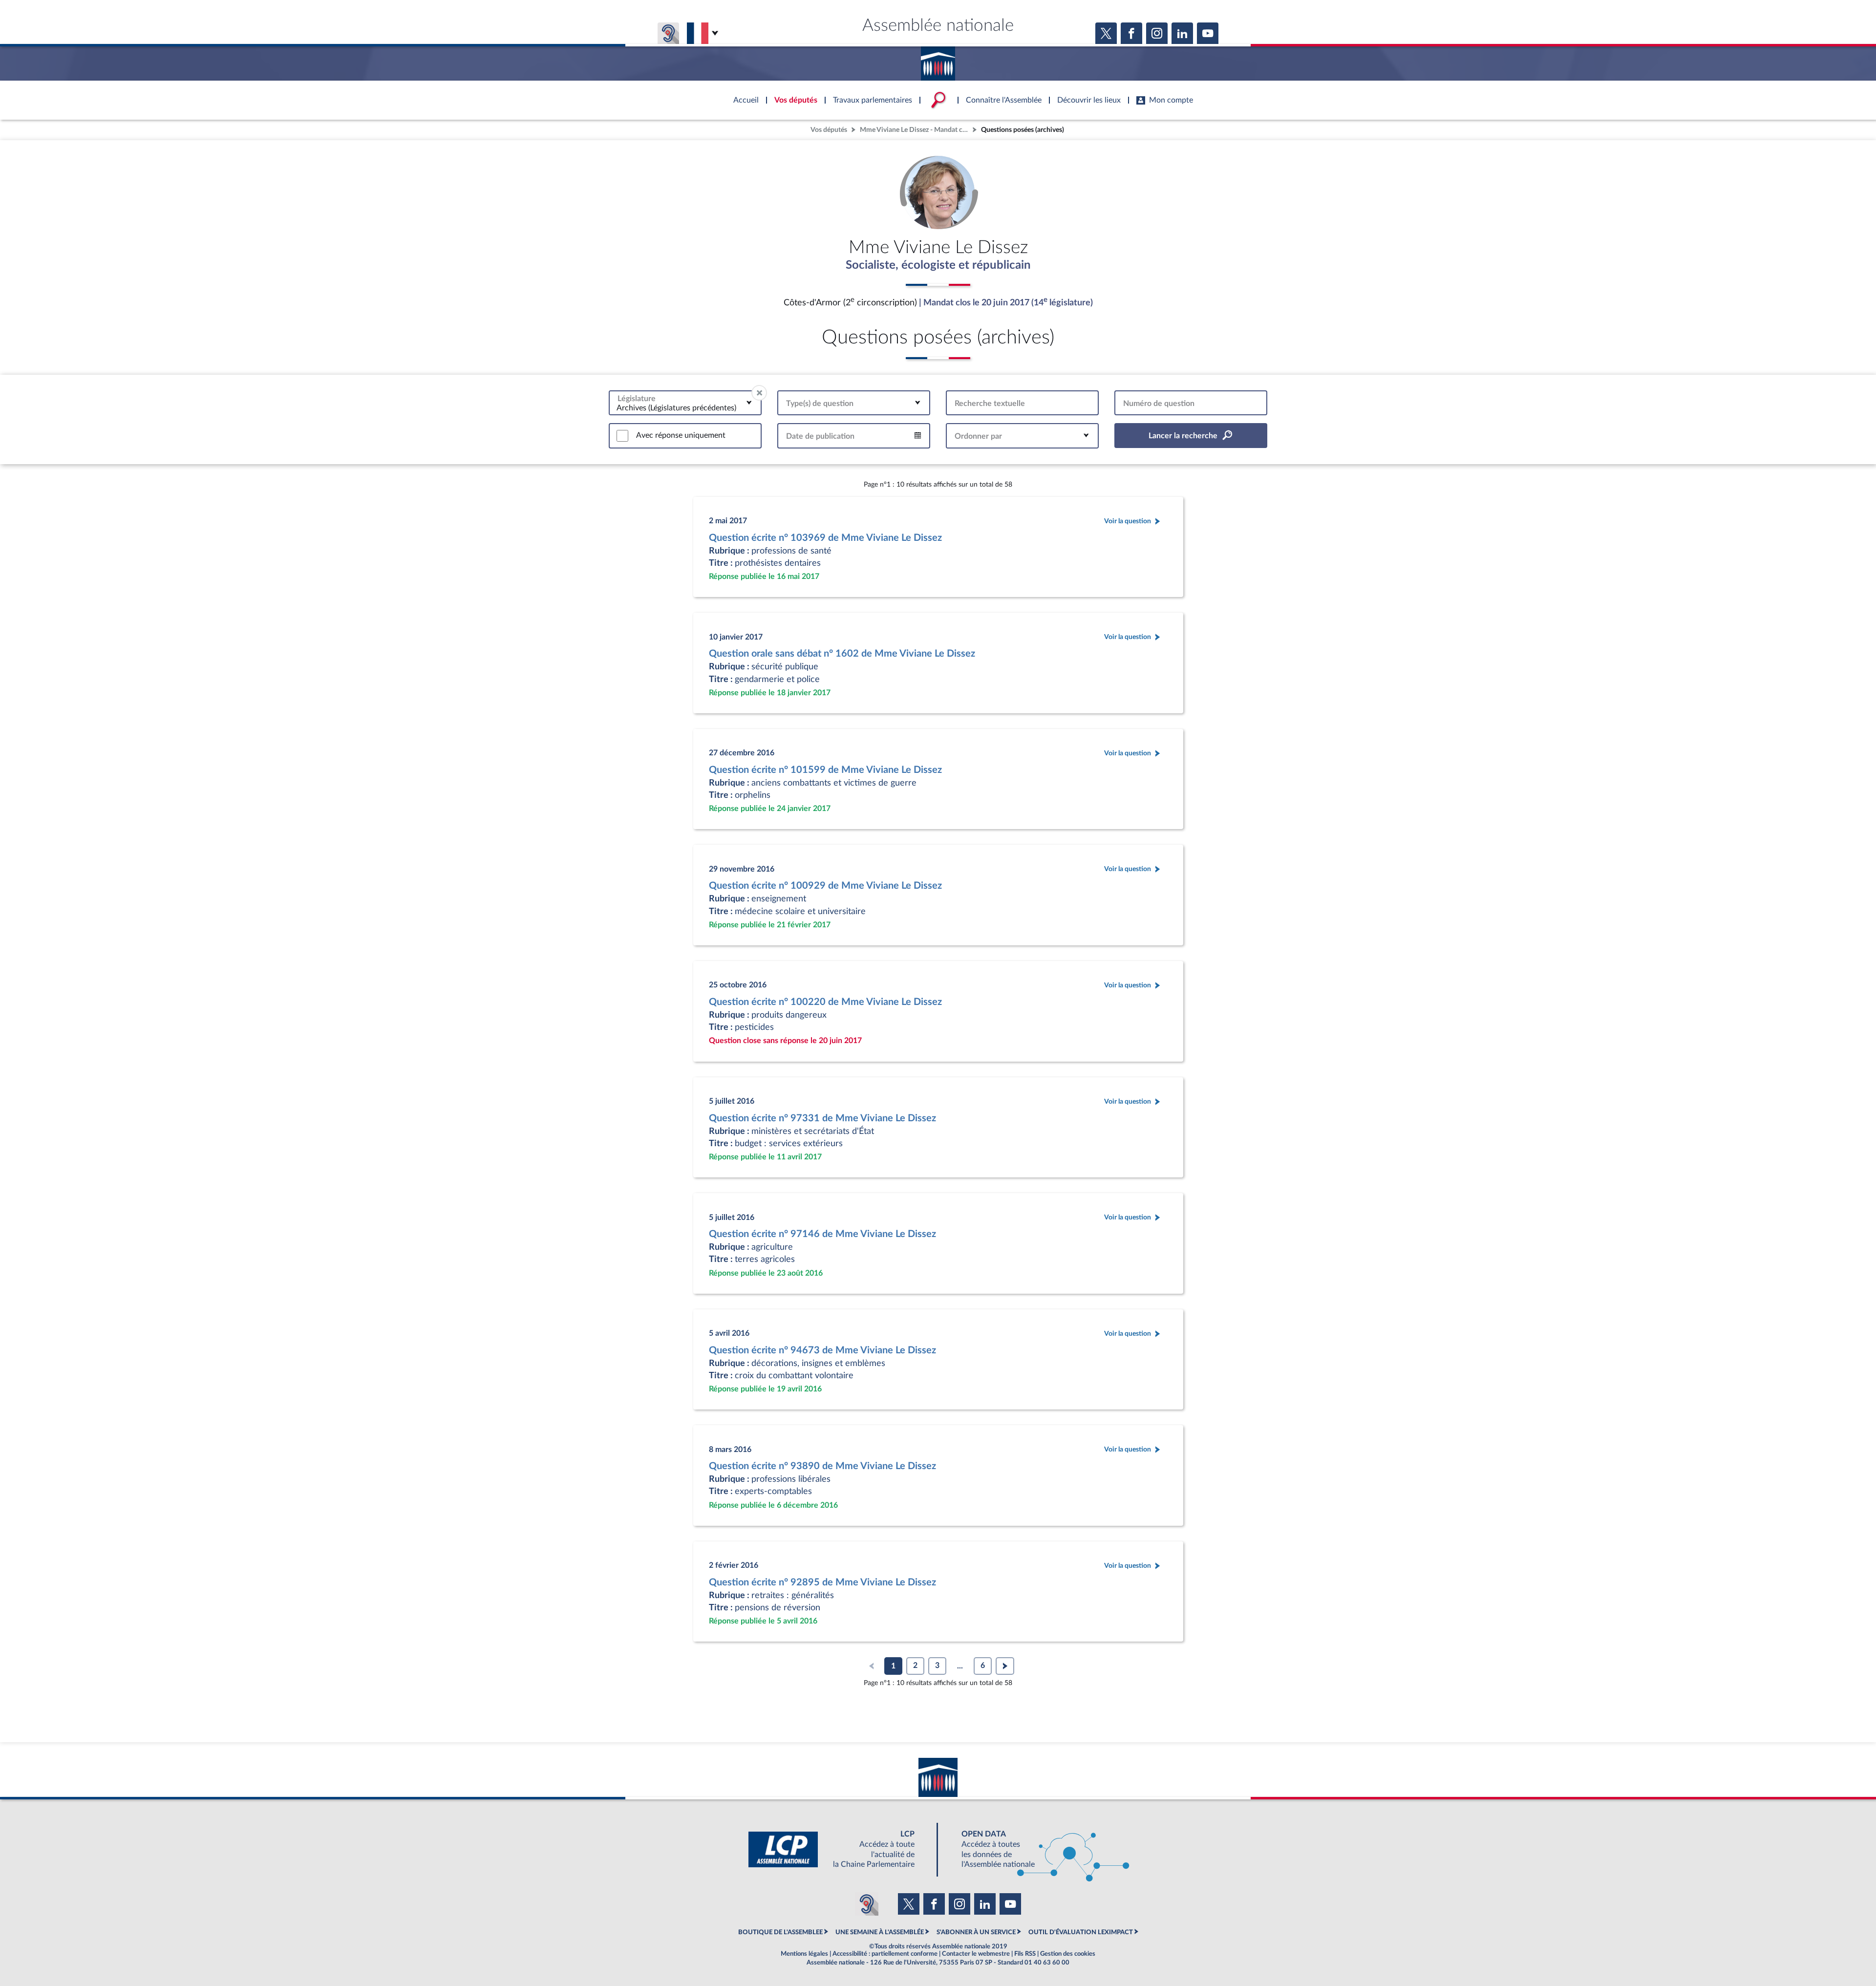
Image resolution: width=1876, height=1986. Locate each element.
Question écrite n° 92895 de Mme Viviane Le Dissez (822, 1582)
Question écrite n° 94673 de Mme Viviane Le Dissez (822, 1350)
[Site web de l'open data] (1037, 1849)
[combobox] (685, 403)
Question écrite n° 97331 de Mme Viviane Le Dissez (822, 1118)
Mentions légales (804, 1954)
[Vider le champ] (759, 393)
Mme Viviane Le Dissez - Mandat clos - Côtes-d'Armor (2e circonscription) (915, 130)
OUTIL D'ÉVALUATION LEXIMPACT (1081, 1932)
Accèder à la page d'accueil (938, 60)
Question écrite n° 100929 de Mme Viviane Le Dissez (825, 886)
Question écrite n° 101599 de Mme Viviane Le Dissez (825, 770)
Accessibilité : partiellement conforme (885, 1954)
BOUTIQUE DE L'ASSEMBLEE (780, 1932)
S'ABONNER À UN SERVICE (976, 1932)
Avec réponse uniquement (681, 435)
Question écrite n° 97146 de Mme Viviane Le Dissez (822, 1234)
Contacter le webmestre (976, 1954)
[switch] (622, 436)
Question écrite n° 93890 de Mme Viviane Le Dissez (822, 1466)
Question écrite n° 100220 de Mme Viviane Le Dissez (825, 1002)
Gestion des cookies (1068, 1954)
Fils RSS (1025, 1954)
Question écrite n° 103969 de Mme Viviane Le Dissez (825, 538)
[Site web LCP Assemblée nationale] (839, 1849)
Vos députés (829, 130)
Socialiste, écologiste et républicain (938, 265)
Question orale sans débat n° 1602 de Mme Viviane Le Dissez (842, 654)
